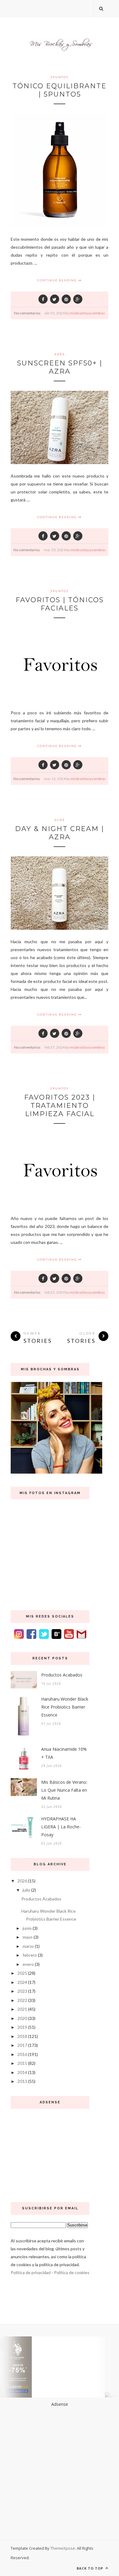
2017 (22, 2045)
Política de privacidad (31, 2272)
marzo (28, 1946)
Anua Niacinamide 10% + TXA (64, 1753)
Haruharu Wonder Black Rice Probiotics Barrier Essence (65, 1707)
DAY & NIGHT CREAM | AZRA (60, 833)
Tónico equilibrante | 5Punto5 (60, 90)
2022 (22, 2000)
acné (60, 820)
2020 (22, 2018)
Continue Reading (58, 280)
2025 (22, 1973)
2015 (22, 2063)
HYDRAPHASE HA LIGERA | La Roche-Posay (61, 1827)
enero (28, 1964)
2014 (22, 2072)
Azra (60, 354)
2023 (22, 1991)
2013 (22, 2081)
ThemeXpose (63, 2548)
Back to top (90, 2568)
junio (27, 1928)
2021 (22, 2009)
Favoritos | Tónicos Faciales (60, 604)
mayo (28, 1937)
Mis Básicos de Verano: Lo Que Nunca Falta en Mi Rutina (64, 1790)
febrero (30, 1955)
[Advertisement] (50, 2153)
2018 (22, 2036)
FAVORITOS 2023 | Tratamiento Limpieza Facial (60, 1106)
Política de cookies (72, 2272)
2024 (22, 1982)
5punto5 (60, 77)
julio (26, 1890)
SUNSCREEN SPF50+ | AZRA (60, 367)
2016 (22, 2054)
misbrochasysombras (87, 313)
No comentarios (27, 313)
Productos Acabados (62, 1675)
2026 (22, 1881)
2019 (22, 2027)
